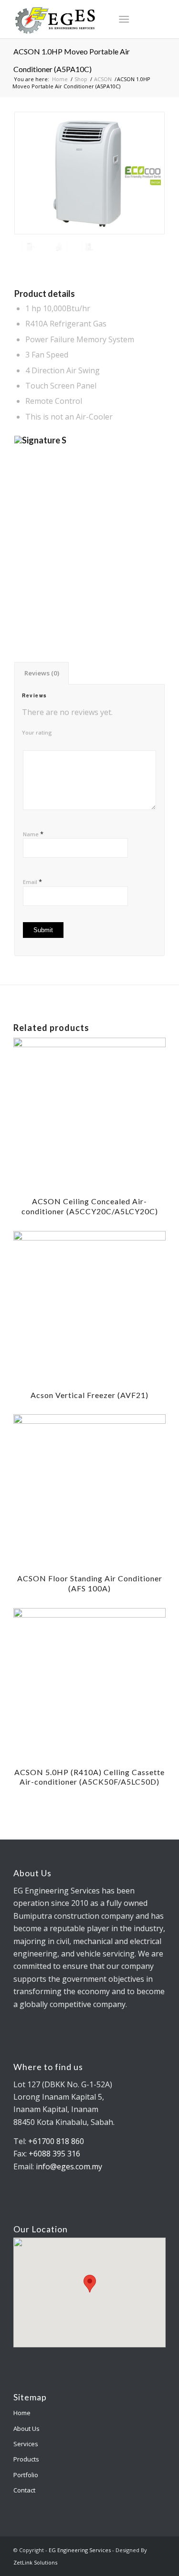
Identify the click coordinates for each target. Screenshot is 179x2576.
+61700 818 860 (55, 2141)
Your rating (37, 732)
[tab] (42, 673)
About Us (26, 2429)
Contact (24, 2490)
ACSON (103, 79)
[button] (90, 2284)
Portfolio (26, 2475)
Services (26, 2444)
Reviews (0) (42, 673)
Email (32, 882)
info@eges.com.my (69, 2166)
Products (26, 2459)
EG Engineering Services (80, 2550)
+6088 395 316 (54, 2154)
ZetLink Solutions (35, 2562)
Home (60, 79)
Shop (81, 79)
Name (33, 834)
